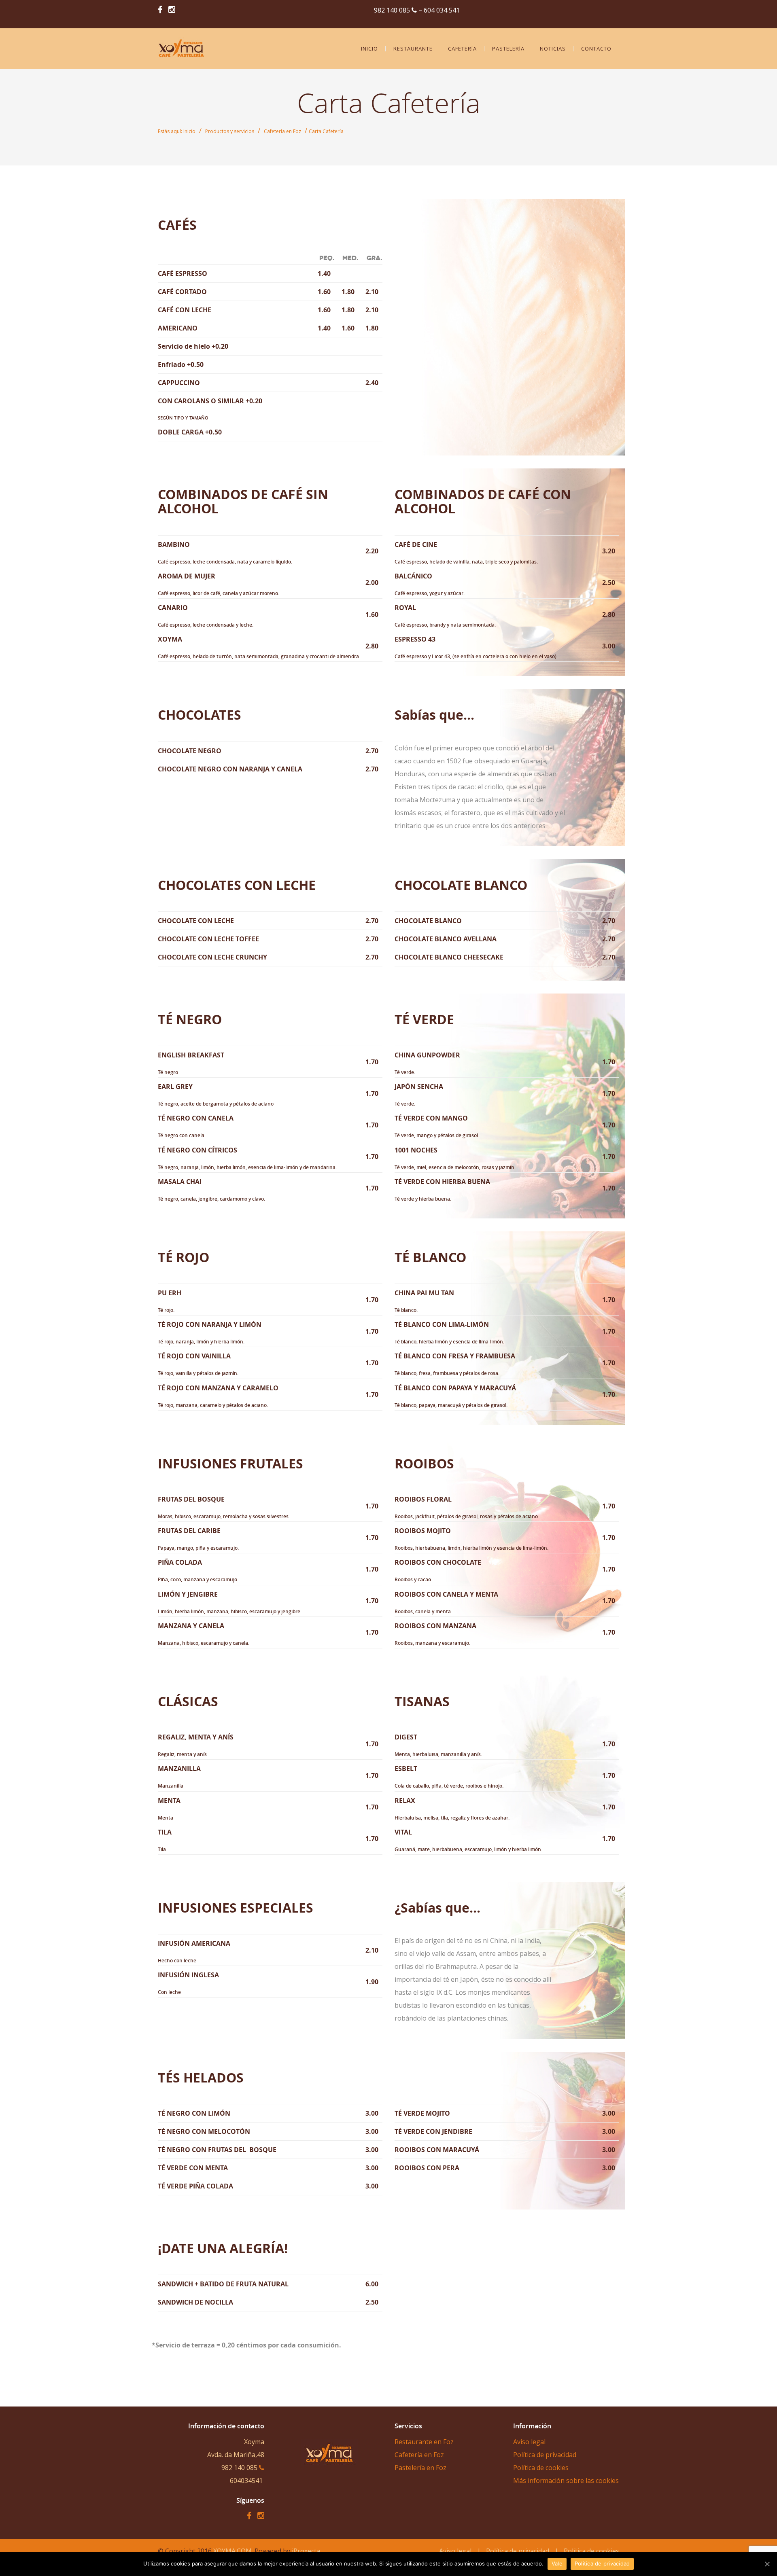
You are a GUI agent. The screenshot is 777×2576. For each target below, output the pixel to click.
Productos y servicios (230, 131)
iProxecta (306, 2551)
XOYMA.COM (232, 2551)
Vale (557, 2563)
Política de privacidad (602, 2563)
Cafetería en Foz (282, 131)
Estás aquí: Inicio (177, 131)
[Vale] (767, 2564)
